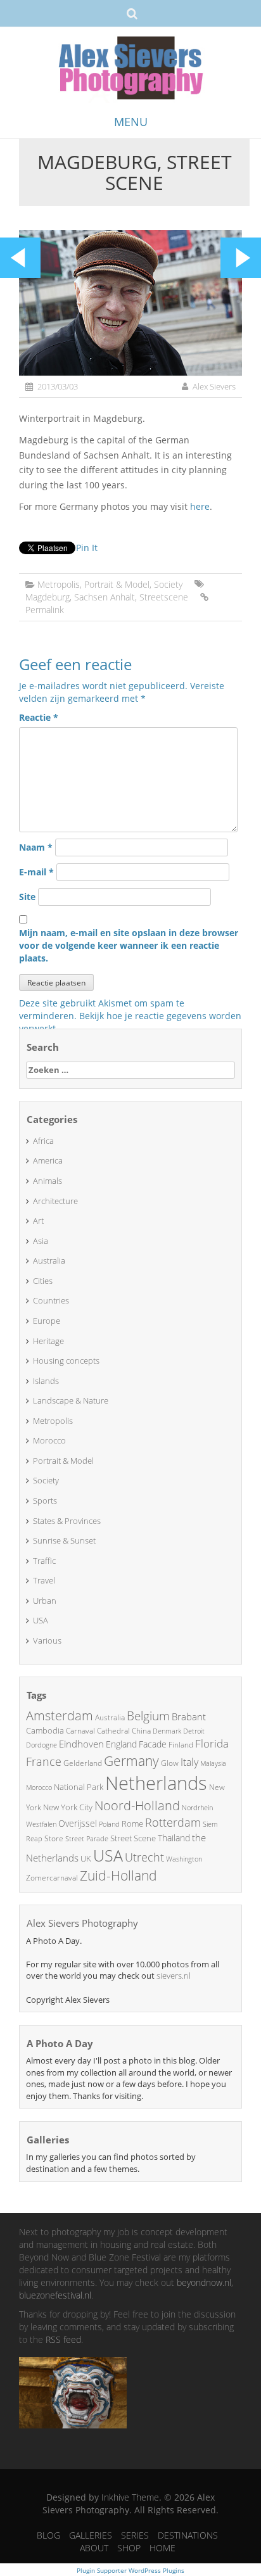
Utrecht (144, 1857)
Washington (184, 1859)
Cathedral (113, 1731)
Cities (43, 1281)
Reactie (39, 717)
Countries (51, 1300)
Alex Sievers (214, 386)
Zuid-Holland (118, 1875)
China (141, 1731)
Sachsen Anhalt (105, 597)
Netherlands (156, 1783)
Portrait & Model (117, 584)
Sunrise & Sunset (64, 1540)
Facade (153, 1744)
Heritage (48, 1341)
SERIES (135, 2535)
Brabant (189, 1716)
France (44, 1761)
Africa (43, 1141)
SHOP (129, 2548)
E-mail (36, 872)
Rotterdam (173, 1822)
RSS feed (63, 2339)
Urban (45, 1601)
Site (27, 897)
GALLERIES (91, 2535)
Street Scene (133, 1838)
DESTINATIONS (188, 2535)
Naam (36, 847)
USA (41, 1620)
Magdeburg (48, 597)
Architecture (55, 1201)
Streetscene (164, 597)
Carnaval (80, 1731)
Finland (181, 1745)
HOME (162, 2548)
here (200, 506)
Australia (49, 1260)
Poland (109, 1824)
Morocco (49, 1440)
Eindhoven (81, 1744)
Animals (48, 1181)
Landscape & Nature (71, 1400)
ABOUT (94, 2548)
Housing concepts (66, 1361)
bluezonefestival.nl (55, 2295)
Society (168, 584)
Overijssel (78, 1823)
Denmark (167, 1731)
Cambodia (45, 1730)
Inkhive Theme (130, 2497)
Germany (131, 1761)
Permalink (45, 610)
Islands (46, 1381)
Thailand (174, 1838)
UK (86, 1858)
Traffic (44, 1561)
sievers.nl (174, 1976)
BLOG (48, 2535)
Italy (189, 1762)
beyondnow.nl (204, 2282)
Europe (47, 1321)
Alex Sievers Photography (82, 1923)
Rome (132, 1824)
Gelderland (83, 1763)
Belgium (148, 1716)
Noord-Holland (137, 1805)
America (48, 1160)
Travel (44, 1580)
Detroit (194, 1731)
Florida (212, 1743)
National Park (79, 1787)
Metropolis (59, 584)
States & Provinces (67, 1521)
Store (54, 1838)
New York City (68, 1807)
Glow (170, 1763)
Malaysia (213, 1763)
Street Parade (87, 1838)
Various (47, 1640)
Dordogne (41, 1745)
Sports (45, 1501)
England (121, 1744)
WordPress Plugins (156, 2570)
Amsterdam (60, 1716)
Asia (41, 1241)
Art (38, 1221)
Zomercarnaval (52, 1878)
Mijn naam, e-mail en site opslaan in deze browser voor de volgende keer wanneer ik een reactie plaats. (129, 945)
